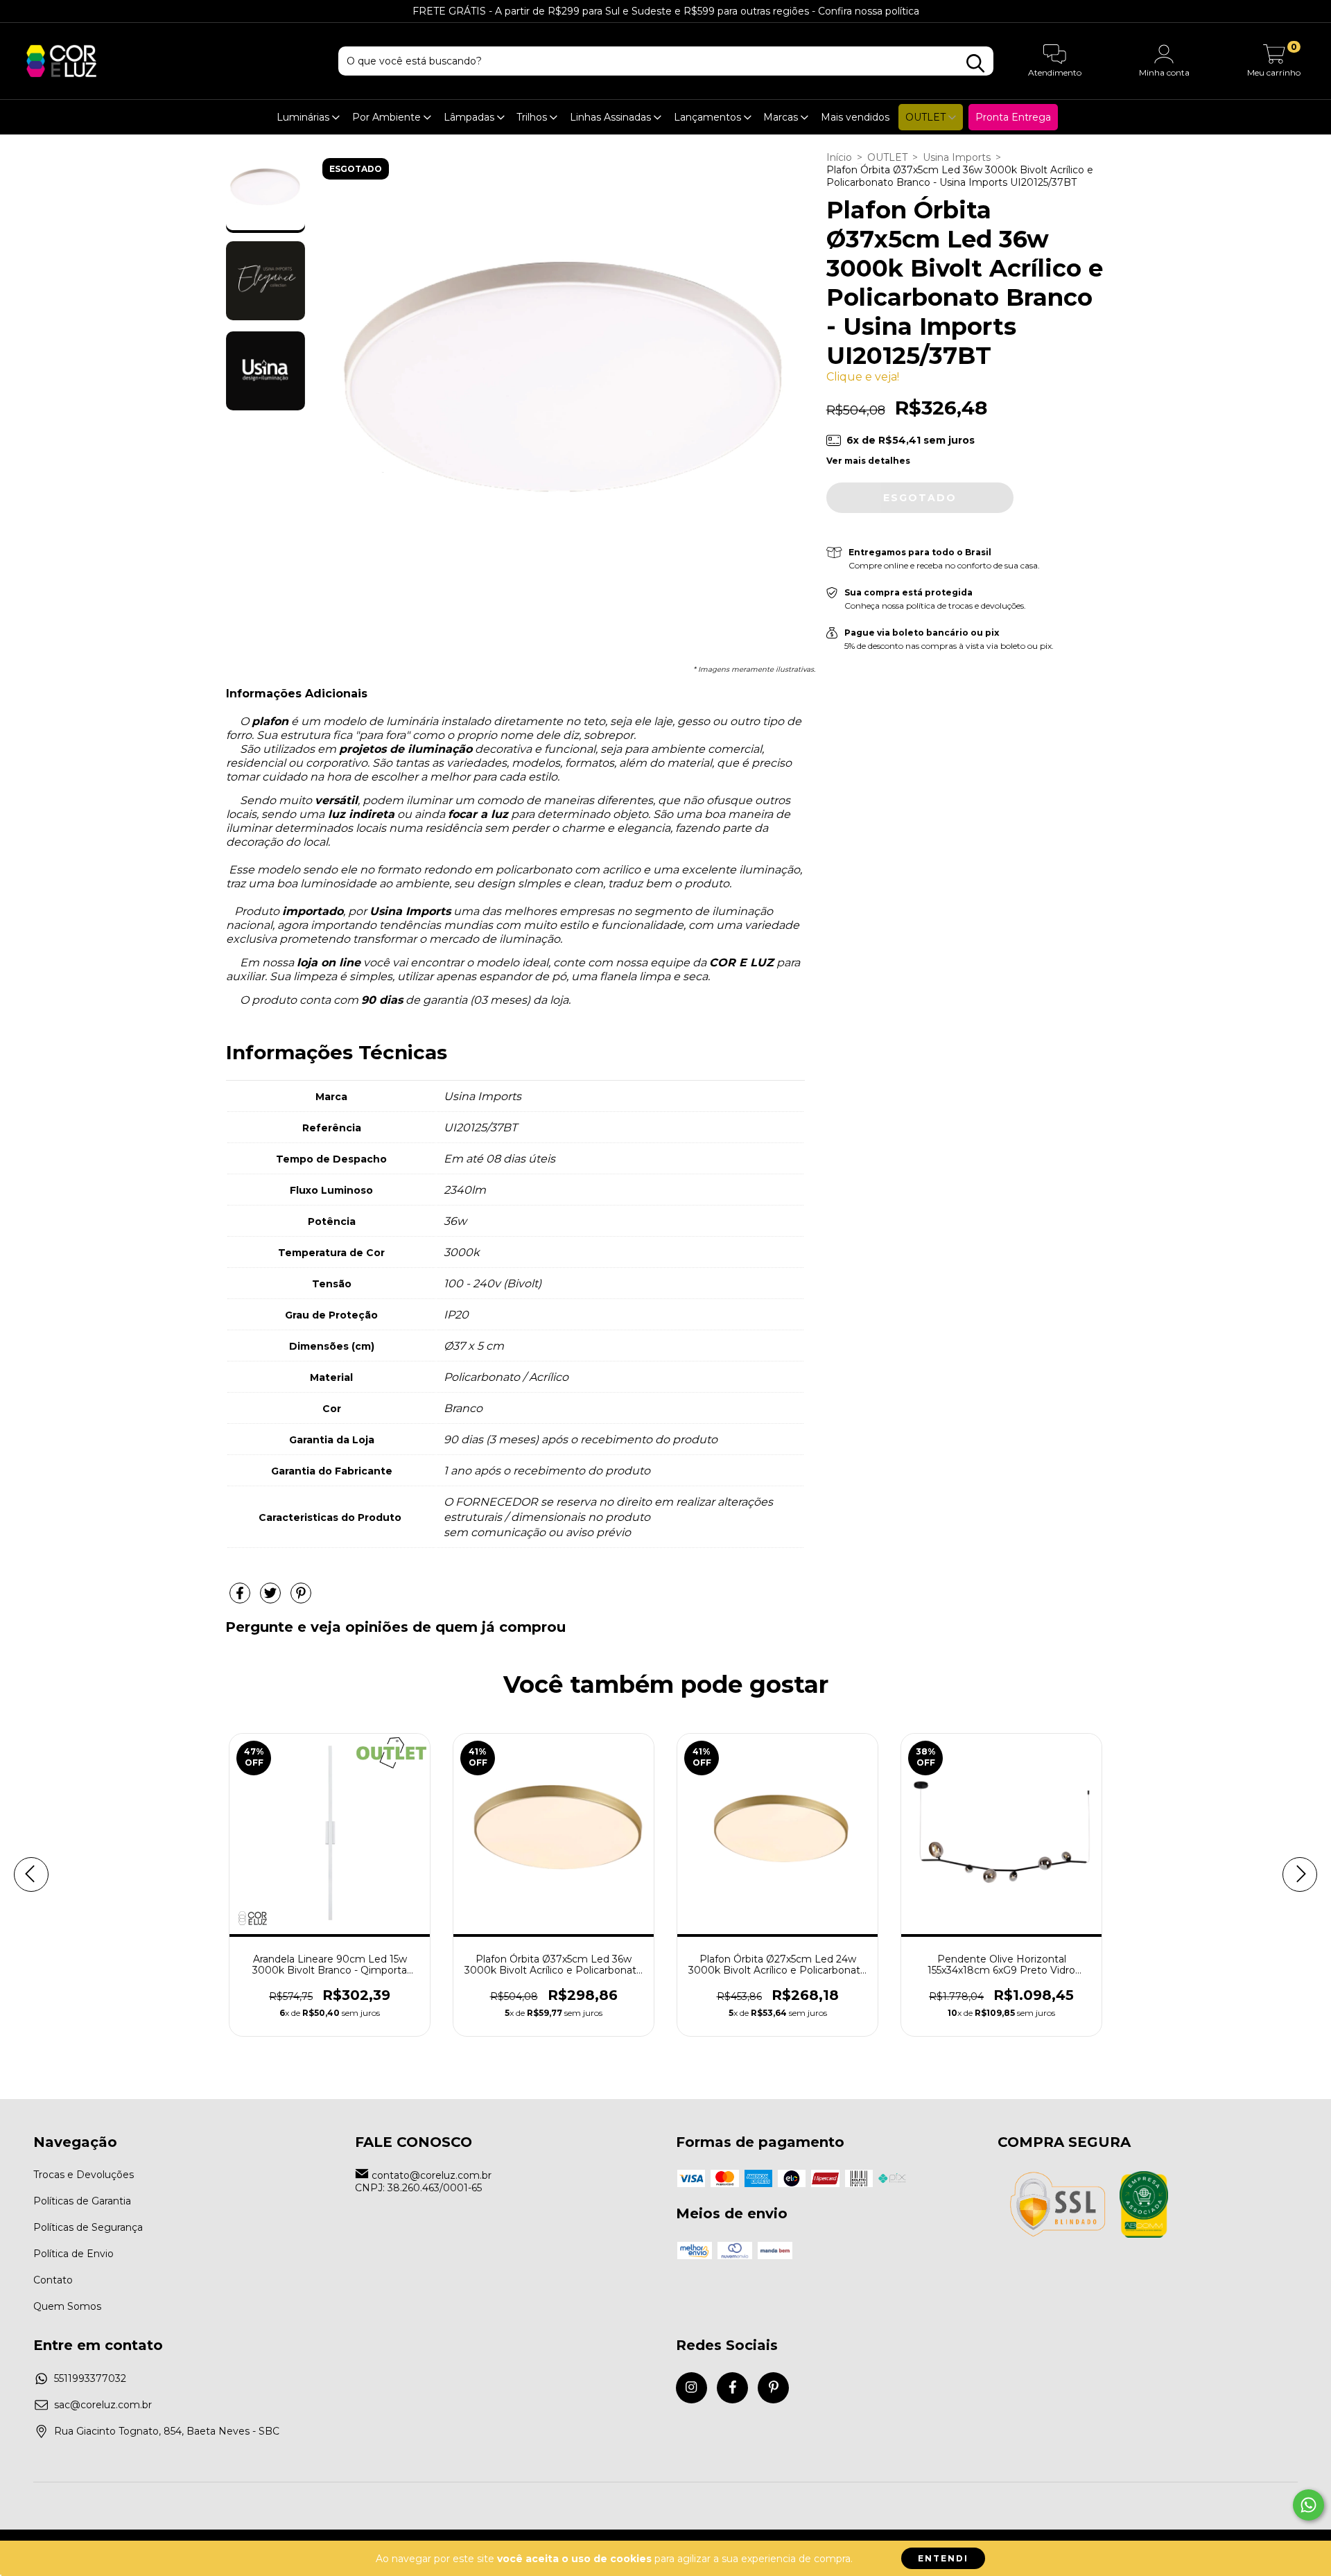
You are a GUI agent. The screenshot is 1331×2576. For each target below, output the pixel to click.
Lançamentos (709, 117)
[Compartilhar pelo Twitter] (272, 1599)
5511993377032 (90, 2378)
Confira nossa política (869, 11)
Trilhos (533, 117)
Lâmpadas (470, 117)
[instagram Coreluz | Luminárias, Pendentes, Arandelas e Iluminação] (691, 2388)
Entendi (943, 2558)
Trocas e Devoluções (84, 2175)
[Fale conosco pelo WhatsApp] (1308, 2505)
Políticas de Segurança (88, 2227)
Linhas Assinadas (612, 117)
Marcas (782, 117)
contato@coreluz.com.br (432, 2175)
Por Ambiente (388, 117)
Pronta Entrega (1013, 117)
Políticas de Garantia (82, 2201)
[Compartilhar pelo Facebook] (241, 1599)
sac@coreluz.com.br (103, 2405)
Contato (53, 2280)
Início (839, 157)
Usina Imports (957, 157)
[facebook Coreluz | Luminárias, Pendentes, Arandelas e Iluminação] (732, 2388)
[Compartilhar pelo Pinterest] (301, 1599)
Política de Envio (73, 2254)
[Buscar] (975, 63)
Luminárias (304, 117)
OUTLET (927, 117)
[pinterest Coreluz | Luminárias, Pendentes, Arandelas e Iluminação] (773, 2388)
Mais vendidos (855, 117)
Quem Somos (67, 2306)
